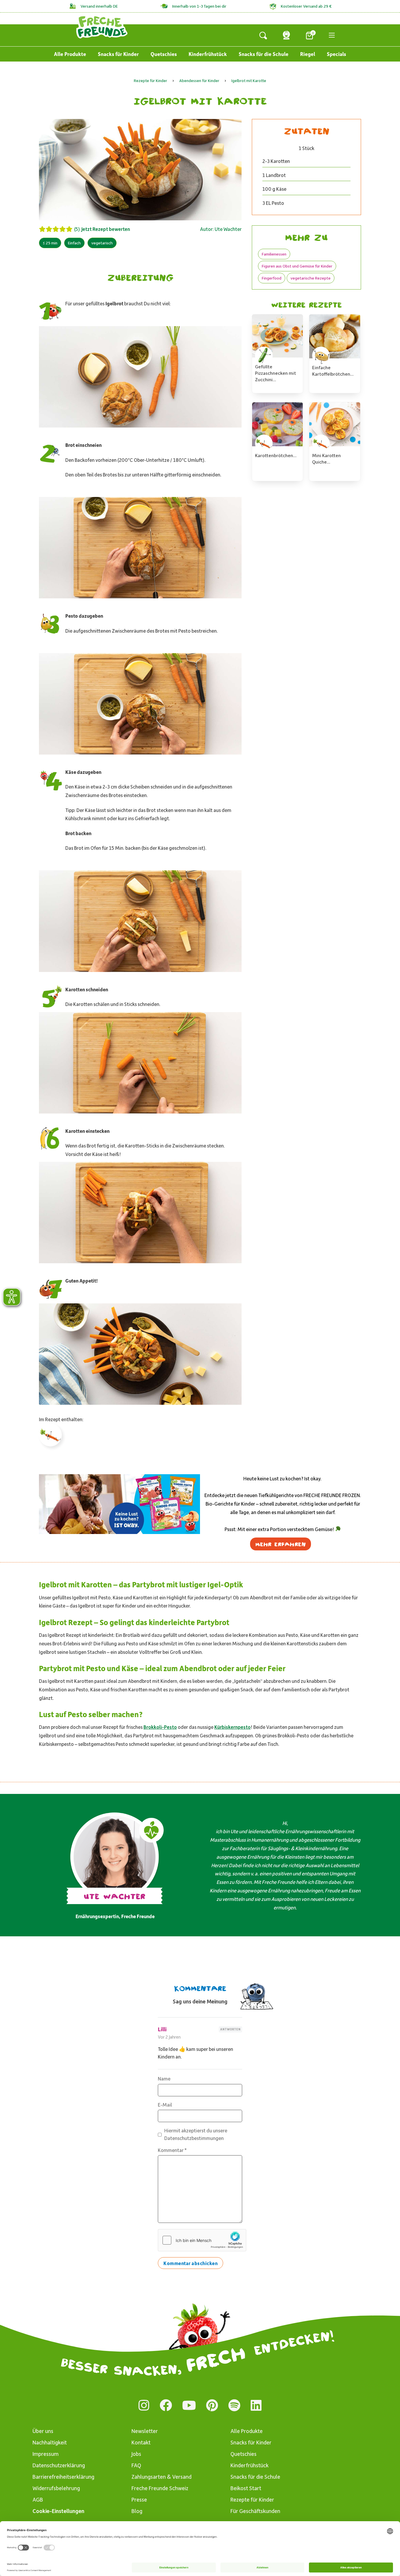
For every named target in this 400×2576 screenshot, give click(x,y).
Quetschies (164, 54)
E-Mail (165, 2105)
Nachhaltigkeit (50, 2442)
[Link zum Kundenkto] (286, 35)
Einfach (74, 243)
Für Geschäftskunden (255, 2511)
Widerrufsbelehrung (56, 2488)
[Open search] (263, 35)
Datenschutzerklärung (59, 2465)
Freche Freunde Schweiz (160, 2488)
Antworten (230, 2029)
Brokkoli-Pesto (160, 1727)
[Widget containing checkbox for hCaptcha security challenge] (202, 2240)
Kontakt (141, 2442)
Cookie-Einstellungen (58, 2511)
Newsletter (145, 2431)
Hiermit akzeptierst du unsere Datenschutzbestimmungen (196, 2134)
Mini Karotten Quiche (327, 458)
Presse (139, 2499)
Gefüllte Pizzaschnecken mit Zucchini (276, 373)
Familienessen (274, 254)
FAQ (136, 2465)
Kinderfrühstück (208, 54)
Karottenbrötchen (274, 455)
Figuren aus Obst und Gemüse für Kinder (297, 266)
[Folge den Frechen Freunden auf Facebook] (166, 2405)
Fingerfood (272, 278)
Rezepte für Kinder (252, 2499)
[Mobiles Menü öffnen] (332, 35)
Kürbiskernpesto (233, 1727)
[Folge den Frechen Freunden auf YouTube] (189, 2405)
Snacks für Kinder (118, 54)
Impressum (46, 2454)
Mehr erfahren (281, 1544)
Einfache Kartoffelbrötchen (331, 371)
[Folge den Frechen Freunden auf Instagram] (144, 2405)
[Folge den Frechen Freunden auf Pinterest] (212, 2405)
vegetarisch (102, 243)
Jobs (136, 2454)
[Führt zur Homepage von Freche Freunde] (102, 27)
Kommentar (172, 2150)
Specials (336, 54)
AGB (38, 2499)
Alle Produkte (70, 54)
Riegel (308, 54)
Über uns (43, 2431)
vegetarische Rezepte (311, 278)
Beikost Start (246, 2488)
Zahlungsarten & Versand (161, 2477)
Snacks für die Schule (264, 54)
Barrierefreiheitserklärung (63, 2477)
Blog (137, 2511)
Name (164, 2078)
